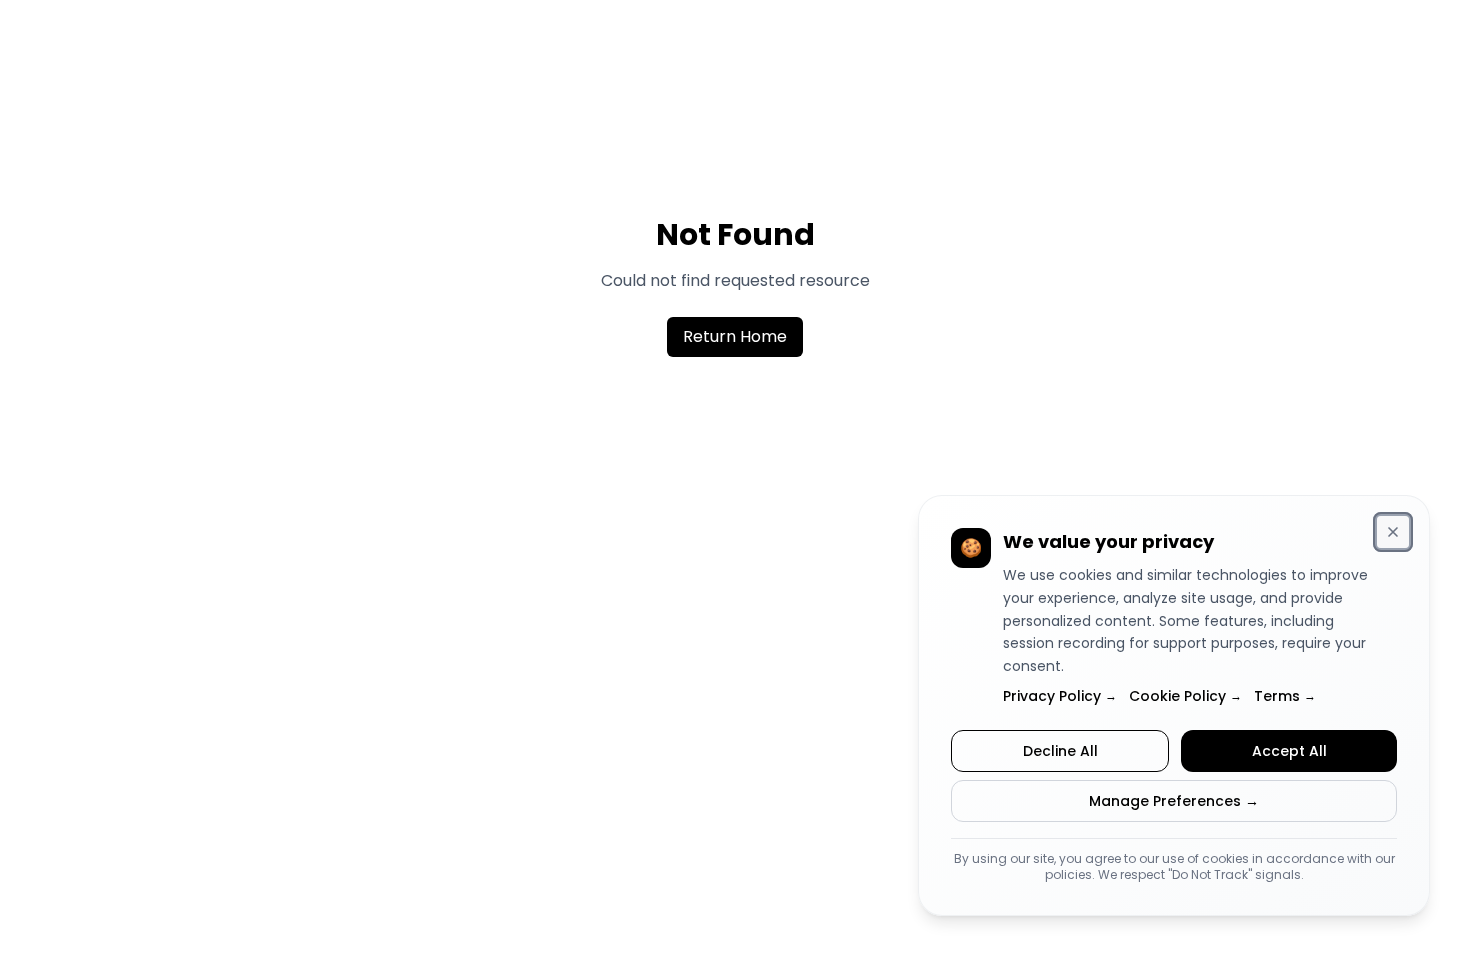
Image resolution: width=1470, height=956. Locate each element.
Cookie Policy (1185, 696)
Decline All (1060, 751)
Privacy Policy (1060, 696)
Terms (1285, 696)
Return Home (735, 336)
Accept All (1289, 751)
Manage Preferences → (1174, 801)
